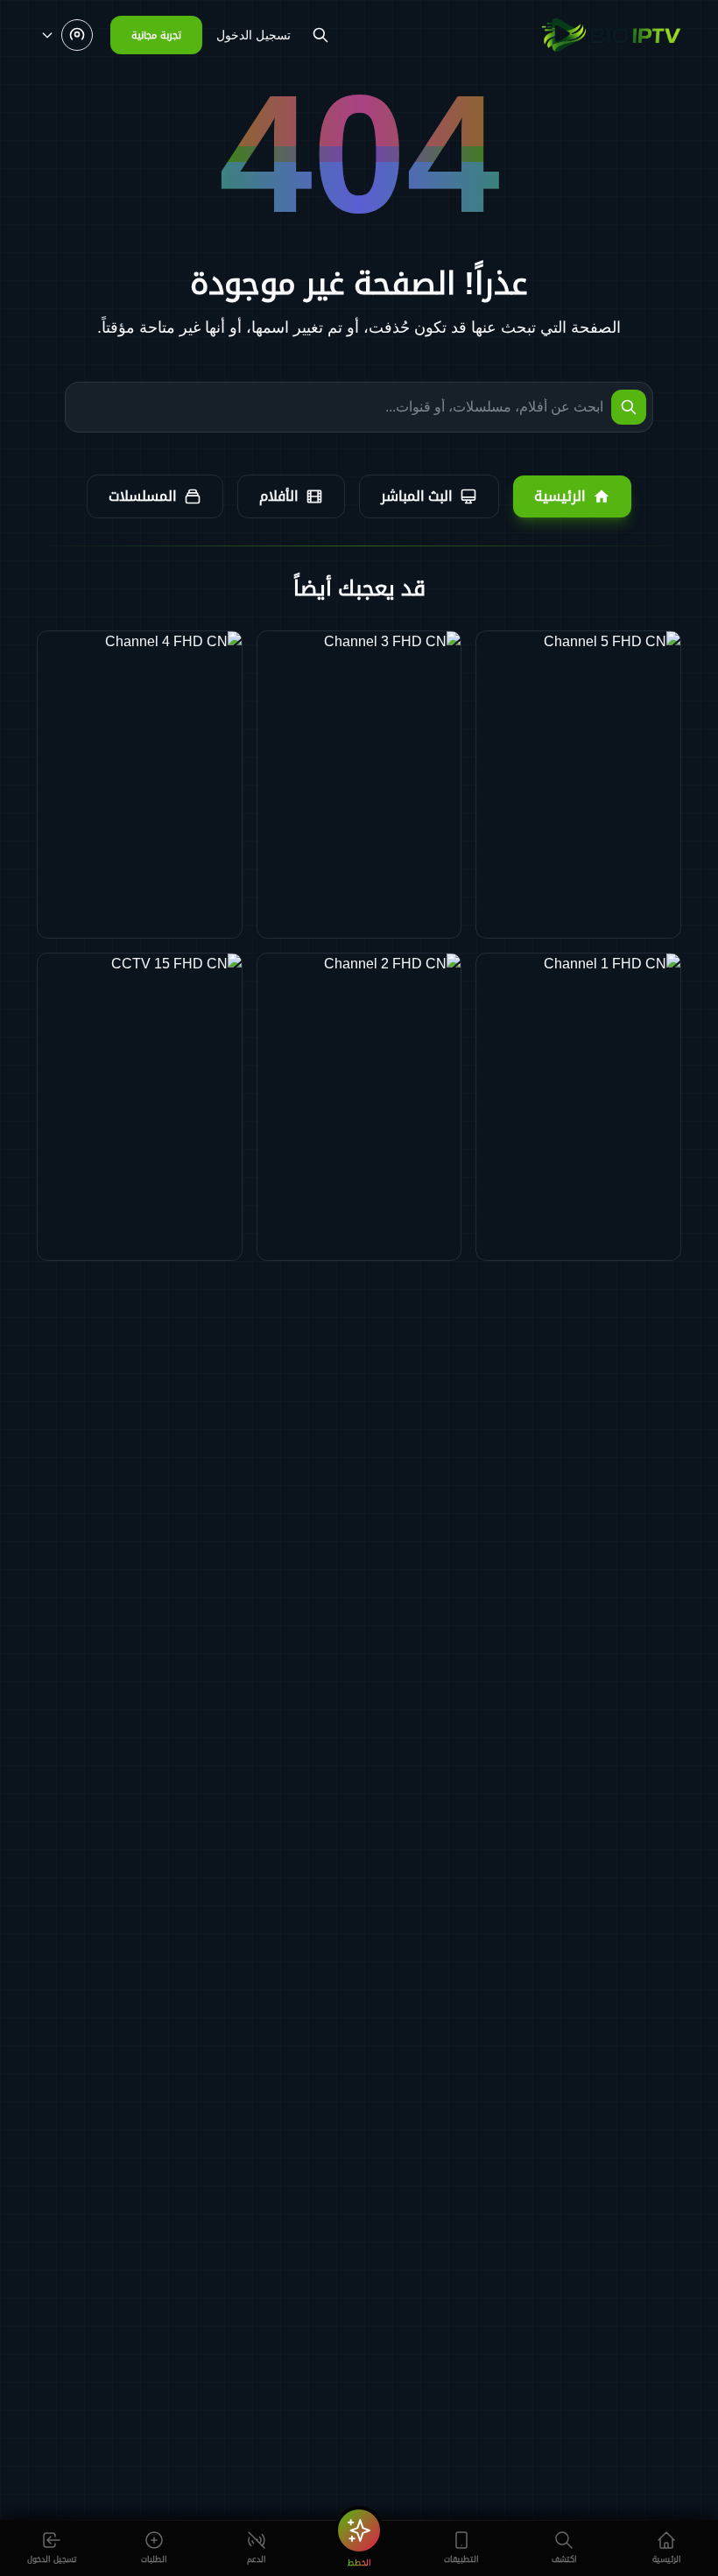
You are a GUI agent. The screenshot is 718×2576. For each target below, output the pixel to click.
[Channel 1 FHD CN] (578, 1107)
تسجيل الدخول (253, 35)
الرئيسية (560, 496)
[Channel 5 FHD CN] (578, 785)
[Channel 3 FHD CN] (359, 785)
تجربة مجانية (156, 35)
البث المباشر (417, 496)
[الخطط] (359, 2530)
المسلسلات (143, 496)
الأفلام (279, 496)
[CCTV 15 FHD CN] (140, 1107)
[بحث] (320, 35)
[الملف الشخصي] (67, 35)
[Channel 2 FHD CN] (359, 1107)
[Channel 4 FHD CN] (140, 785)
